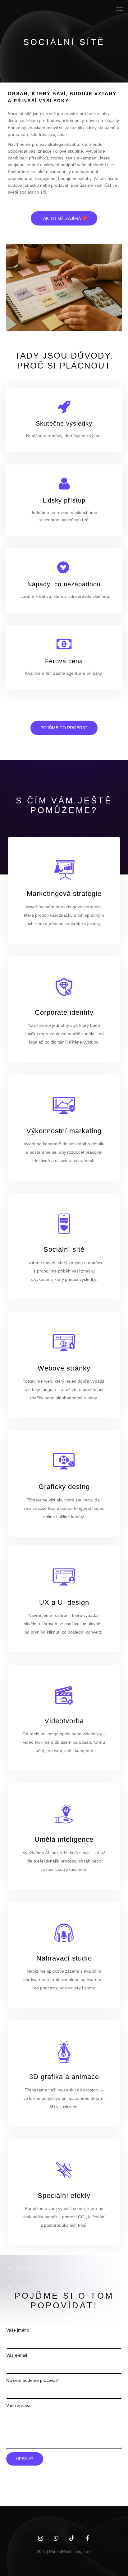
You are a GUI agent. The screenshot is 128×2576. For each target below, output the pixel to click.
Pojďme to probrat (64, 728)
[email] (87, 2538)
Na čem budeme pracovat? (33, 2380)
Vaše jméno (18, 2330)
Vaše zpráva (18, 2405)
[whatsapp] (56, 2538)
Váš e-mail (17, 2355)
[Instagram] (41, 2538)
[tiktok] (72, 2538)
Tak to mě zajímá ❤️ (64, 218)
